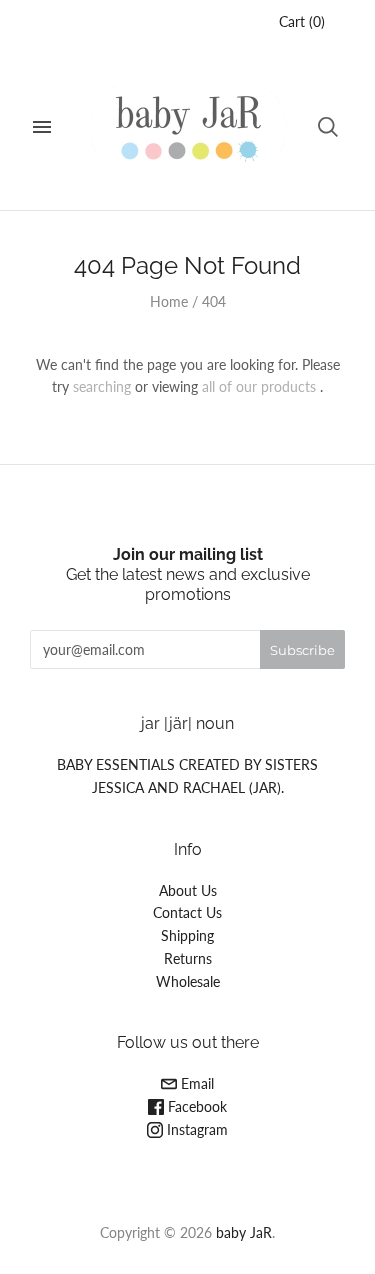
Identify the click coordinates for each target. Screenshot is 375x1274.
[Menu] (42, 127)
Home (169, 301)
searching (102, 386)
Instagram (195, 1129)
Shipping (187, 935)
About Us (188, 890)
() (302, 21)
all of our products (259, 386)
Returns (188, 958)
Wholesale (188, 981)
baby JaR (244, 1232)
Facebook (195, 1106)
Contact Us (187, 912)
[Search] (328, 127)
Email (195, 1083)
